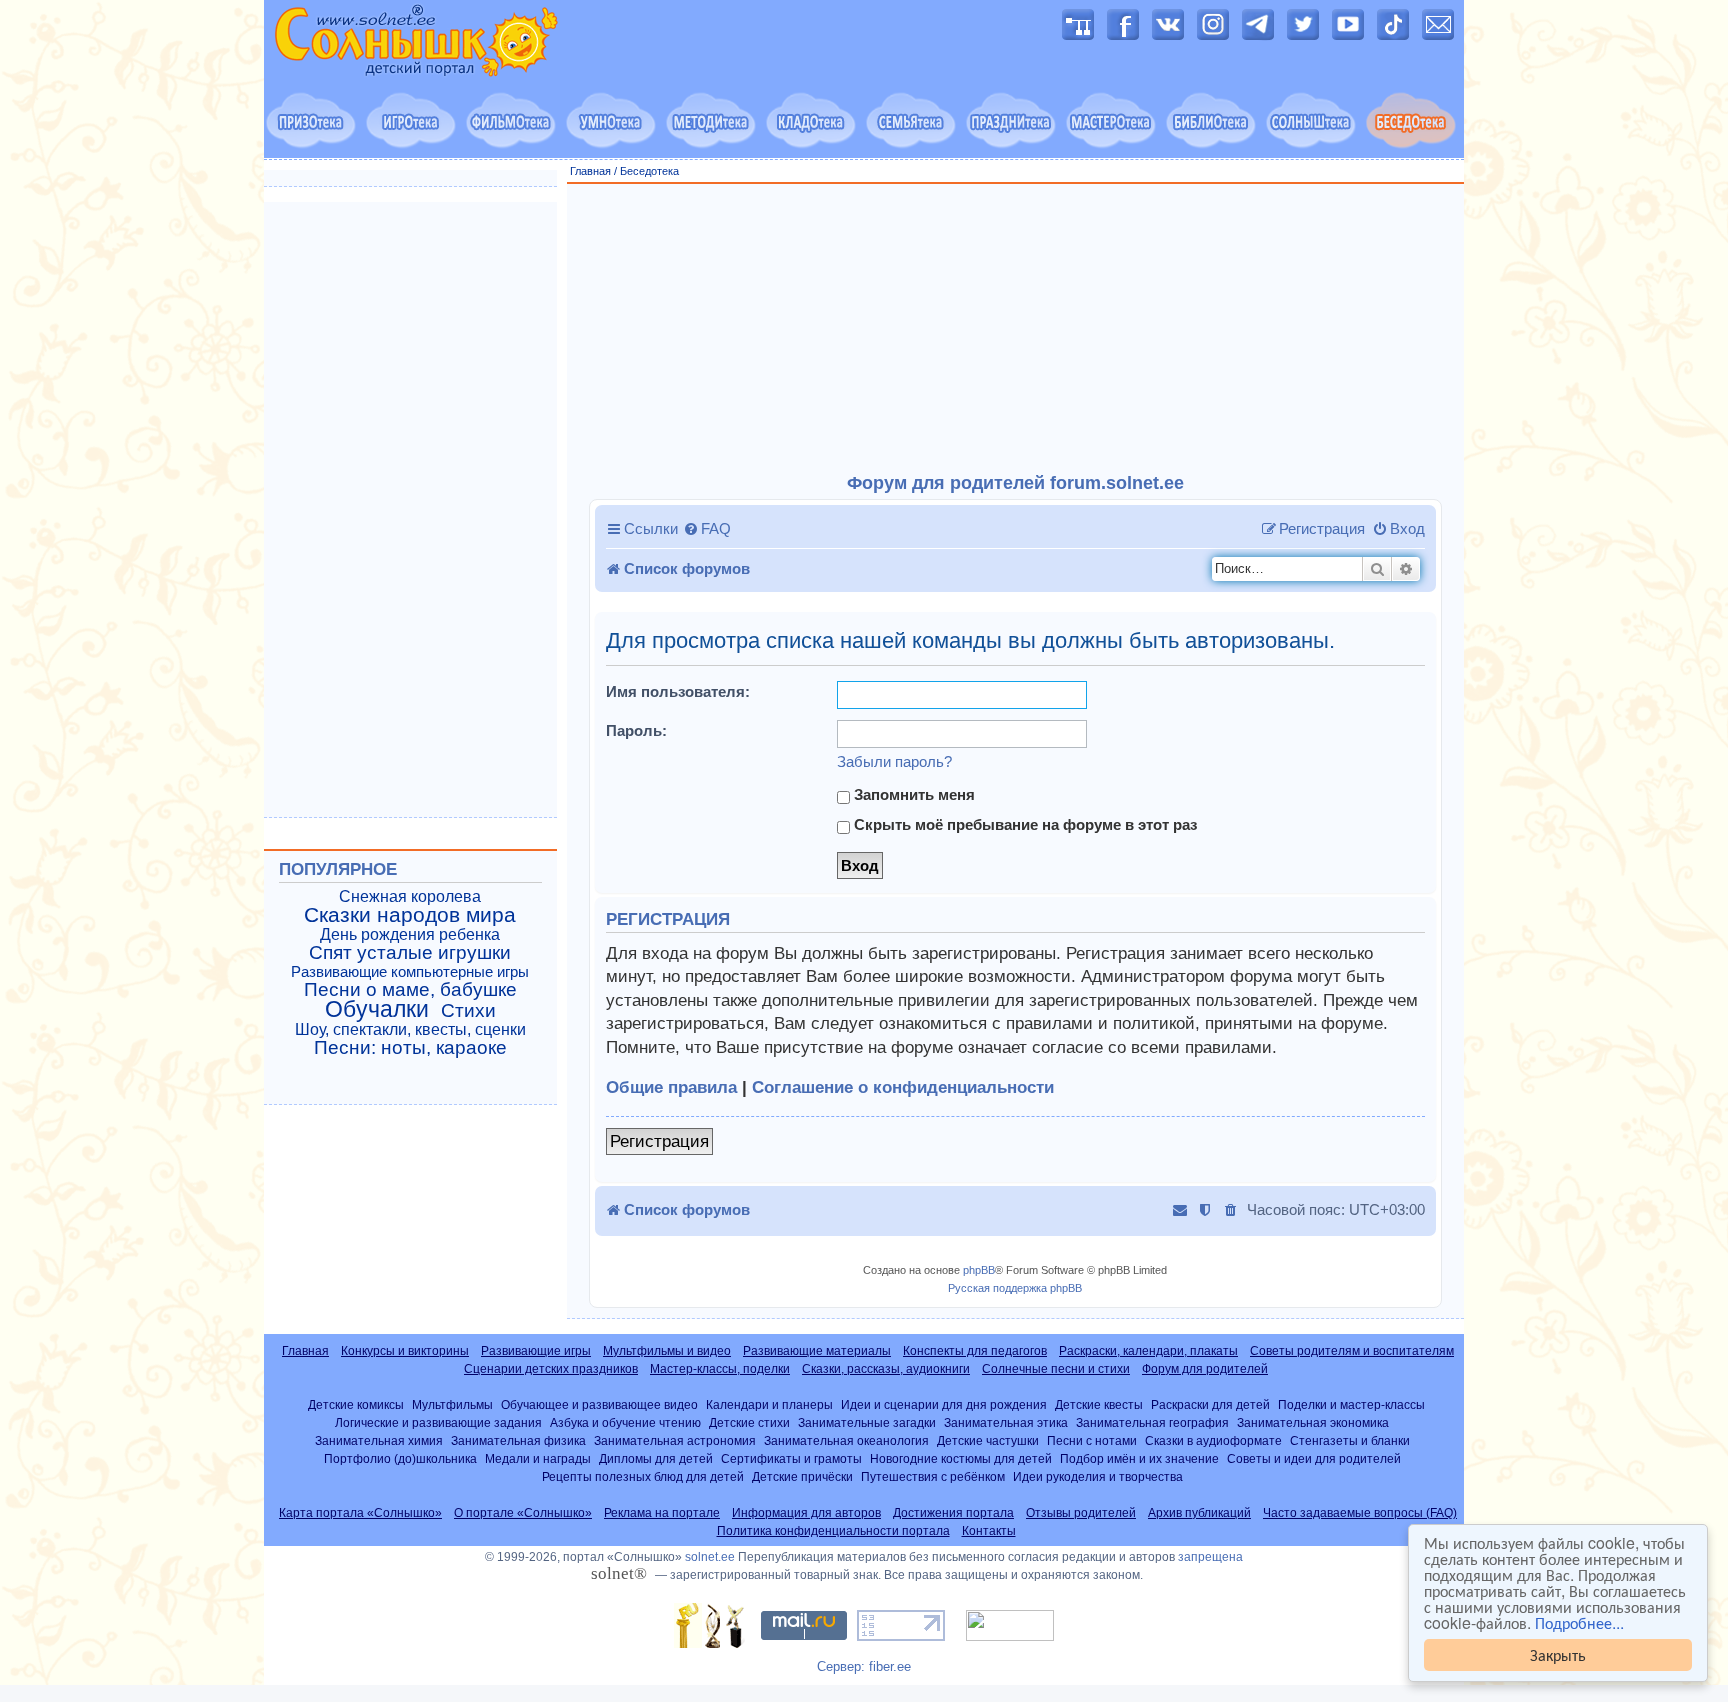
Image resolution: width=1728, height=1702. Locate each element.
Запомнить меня (912, 794)
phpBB (979, 1270)
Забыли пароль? (894, 761)
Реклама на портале (662, 1513)
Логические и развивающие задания (438, 1422)
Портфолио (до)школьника (400, 1458)
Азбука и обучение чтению (625, 1422)
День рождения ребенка (410, 934)
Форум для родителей (1205, 1369)
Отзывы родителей (1081, 1513)
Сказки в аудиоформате (1213, 1440)
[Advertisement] (1016, 329)
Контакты (989, 1531)
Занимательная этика (1006, 1422)
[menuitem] (707, 529)
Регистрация (659, 1141)
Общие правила (671, 1087)
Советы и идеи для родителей (1314, 1458)
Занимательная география (1152, 1422)
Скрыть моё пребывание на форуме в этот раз (1023, 824)
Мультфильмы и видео (667, 1351)
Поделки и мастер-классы (1351, 1404)
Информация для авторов (806, 1513)
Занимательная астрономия (675, 1440)
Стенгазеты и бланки (1350, 1440)
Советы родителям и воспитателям (1352, 1351)
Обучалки (377, 1009)
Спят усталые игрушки (410, 953)
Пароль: (636, 730)
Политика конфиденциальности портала (833, 1531)
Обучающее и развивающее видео (599, 1404)
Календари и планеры (769, 1404)
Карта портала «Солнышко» (360, 1513)
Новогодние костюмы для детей (961, 1458)
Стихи (468, 1011)
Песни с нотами (1092, 1440)
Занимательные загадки (867, 1422)
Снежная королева (410, 896)
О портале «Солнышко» (523, 1513)
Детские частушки (988, 1440)
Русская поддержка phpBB (1015, 1288)
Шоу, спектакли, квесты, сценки (410, 1029)
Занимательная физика (518, 1440)
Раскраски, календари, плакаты (1148, 1351)
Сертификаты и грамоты (791, 1458)
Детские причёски (802, 1476)
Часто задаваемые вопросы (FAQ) (1360, 1513)
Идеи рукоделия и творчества (1098, 1476)
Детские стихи (749, 1422)
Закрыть (1558, 1654)
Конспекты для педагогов (975, 1351)
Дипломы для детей (656, 1458)
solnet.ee (710, 1557)
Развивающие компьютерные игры (410, 972)
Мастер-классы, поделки (720, 1369)
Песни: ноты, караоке (410, 1048)
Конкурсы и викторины (405, 1351)
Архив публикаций (1199, 1513)
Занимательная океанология (846, 1440)
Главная (590, 171)
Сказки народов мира (410, 915)
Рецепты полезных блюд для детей (643, 1476)
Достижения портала (953, 1513)
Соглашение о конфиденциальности (903, 1087)
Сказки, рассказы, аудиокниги (886, 1369)
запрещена (1210, 1557)
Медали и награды (538, 1458)
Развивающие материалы (817, 1351)
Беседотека (649, 171)
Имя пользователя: (678, 691)
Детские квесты (1099, 1404)
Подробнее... (1579, 1623)
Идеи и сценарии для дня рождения (944, 1404)
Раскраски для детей (1210, 1404)
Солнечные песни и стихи (1056, 1369)
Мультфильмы (452, 1404)
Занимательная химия (379, 1440)
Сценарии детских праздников (551, 1369)
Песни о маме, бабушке (410, 990)
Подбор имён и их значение (1139, 1458)
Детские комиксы (356, 1404)
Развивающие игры (536, 1351)
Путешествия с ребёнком (933, 1476)
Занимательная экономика (1313, 1422)
